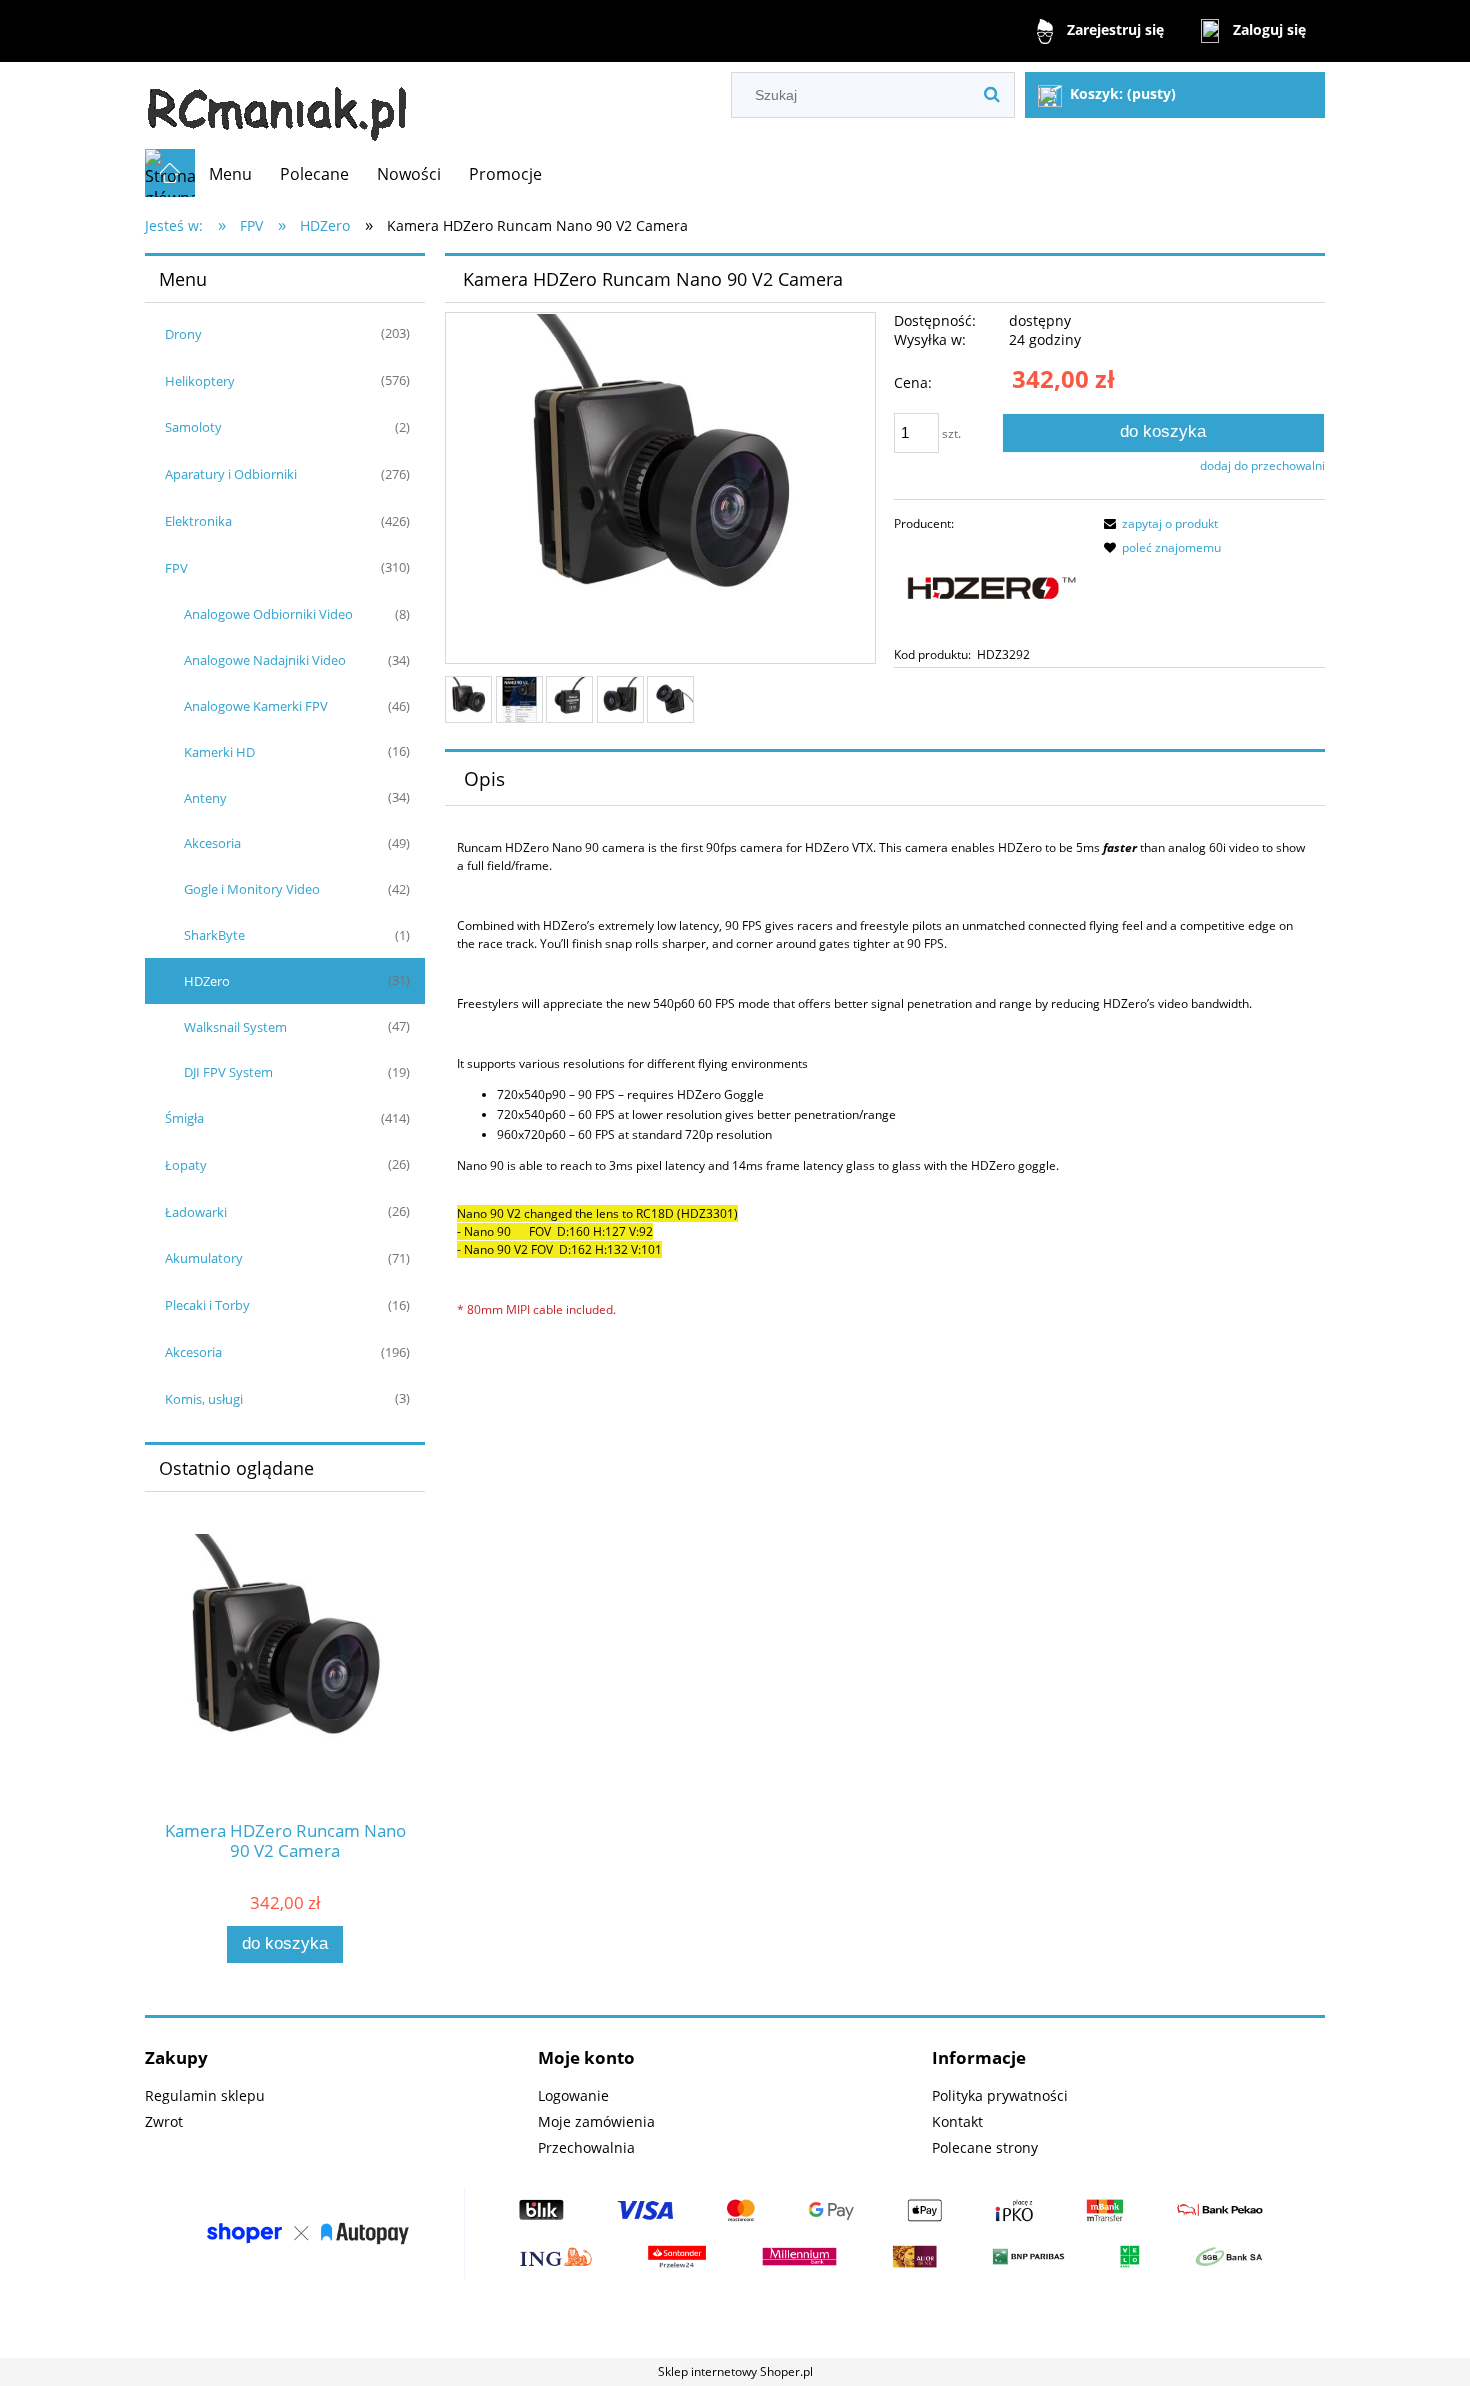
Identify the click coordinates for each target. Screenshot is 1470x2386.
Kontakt (957, 2121)
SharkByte (214, 935)
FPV (176, 568)
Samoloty (193, 427)
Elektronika (198, 521)
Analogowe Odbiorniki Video (268, 614)
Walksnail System (235, 1027)
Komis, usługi (204, 1399)
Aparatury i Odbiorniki (231, 474)
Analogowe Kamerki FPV (256, 706)
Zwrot (164, 2121)
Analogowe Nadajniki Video (265, 660)
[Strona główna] (277, 105)
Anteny (205, 798)
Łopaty (186, 1165)
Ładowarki (196, 1212)
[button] (1158, 523)
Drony (183, 334)
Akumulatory (204, 1258)
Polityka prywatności (1000, 2095)
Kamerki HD (219, 752)
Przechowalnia (586, 2147)
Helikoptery (200, 381)
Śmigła (184, 1118)
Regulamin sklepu (205, 2095)
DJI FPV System (228, 1072)
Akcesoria (212, 843)
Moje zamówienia (596, 2121)
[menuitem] (230, 174)
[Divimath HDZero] (990, 588)
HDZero (207, 981)
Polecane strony (985, 2147)
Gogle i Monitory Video (252, 889)
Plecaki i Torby (207, 1305)
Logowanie (573, 2095)
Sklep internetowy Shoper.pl (735, 2371)
